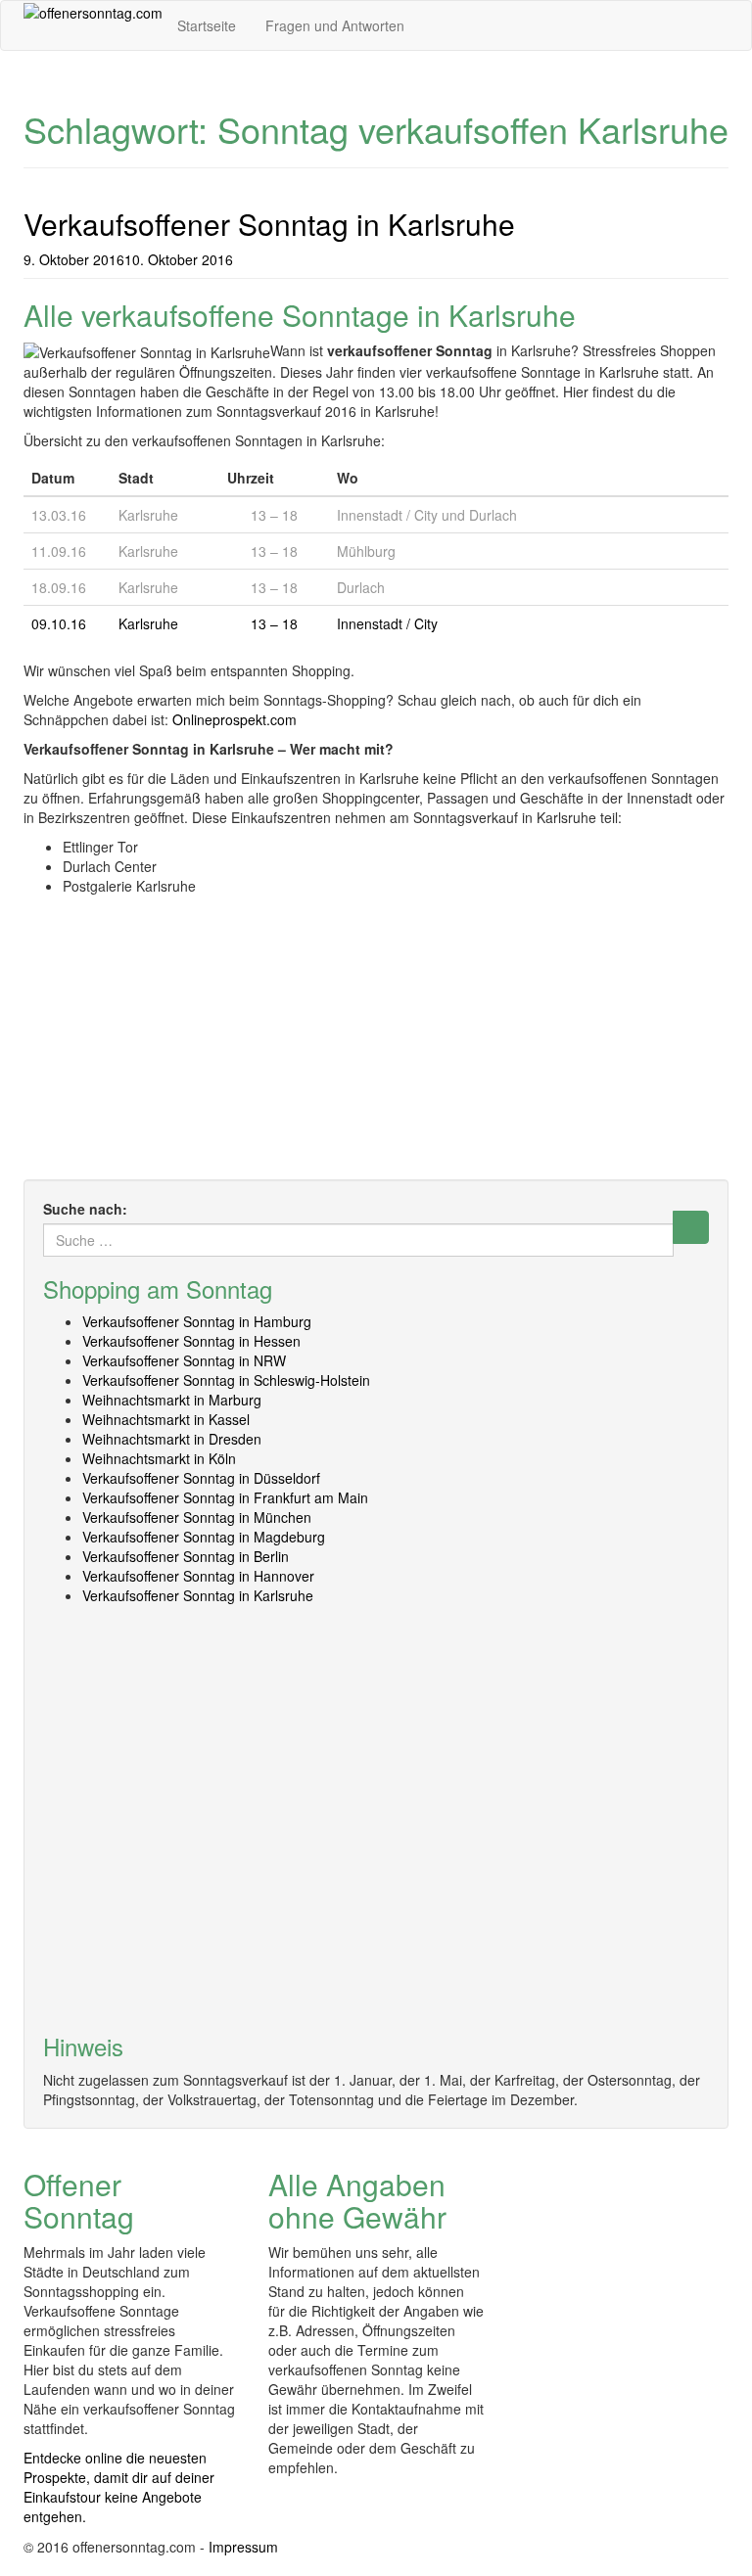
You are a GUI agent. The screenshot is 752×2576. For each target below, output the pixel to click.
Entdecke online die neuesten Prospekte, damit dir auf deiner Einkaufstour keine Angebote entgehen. (119, 2487)
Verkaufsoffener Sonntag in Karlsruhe (269, 224)
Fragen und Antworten (335, 25)
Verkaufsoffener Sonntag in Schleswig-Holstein (226, 1380)
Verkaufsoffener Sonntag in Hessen (191, 1341)
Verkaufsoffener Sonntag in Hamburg (197, 1321)
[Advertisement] (376, 1042)
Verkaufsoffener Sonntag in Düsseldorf (201, 1478)
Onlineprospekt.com (235, 719)
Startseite (207, 25)
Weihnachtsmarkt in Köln (159, 1458)
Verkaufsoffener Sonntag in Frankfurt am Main (225, 1497)
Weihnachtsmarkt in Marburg (172, 1400)
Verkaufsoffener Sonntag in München (197, 1517)
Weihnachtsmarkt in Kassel (166, 1419)
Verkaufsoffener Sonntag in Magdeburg (204, 1537)
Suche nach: (85, 1209)
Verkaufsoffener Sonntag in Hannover (198, 1576)
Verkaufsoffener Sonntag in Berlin (186, 1556)
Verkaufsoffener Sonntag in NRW (184, 1360)
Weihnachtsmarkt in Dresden (172, 1439)
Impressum (243, 2547)
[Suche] (691, 1227)
